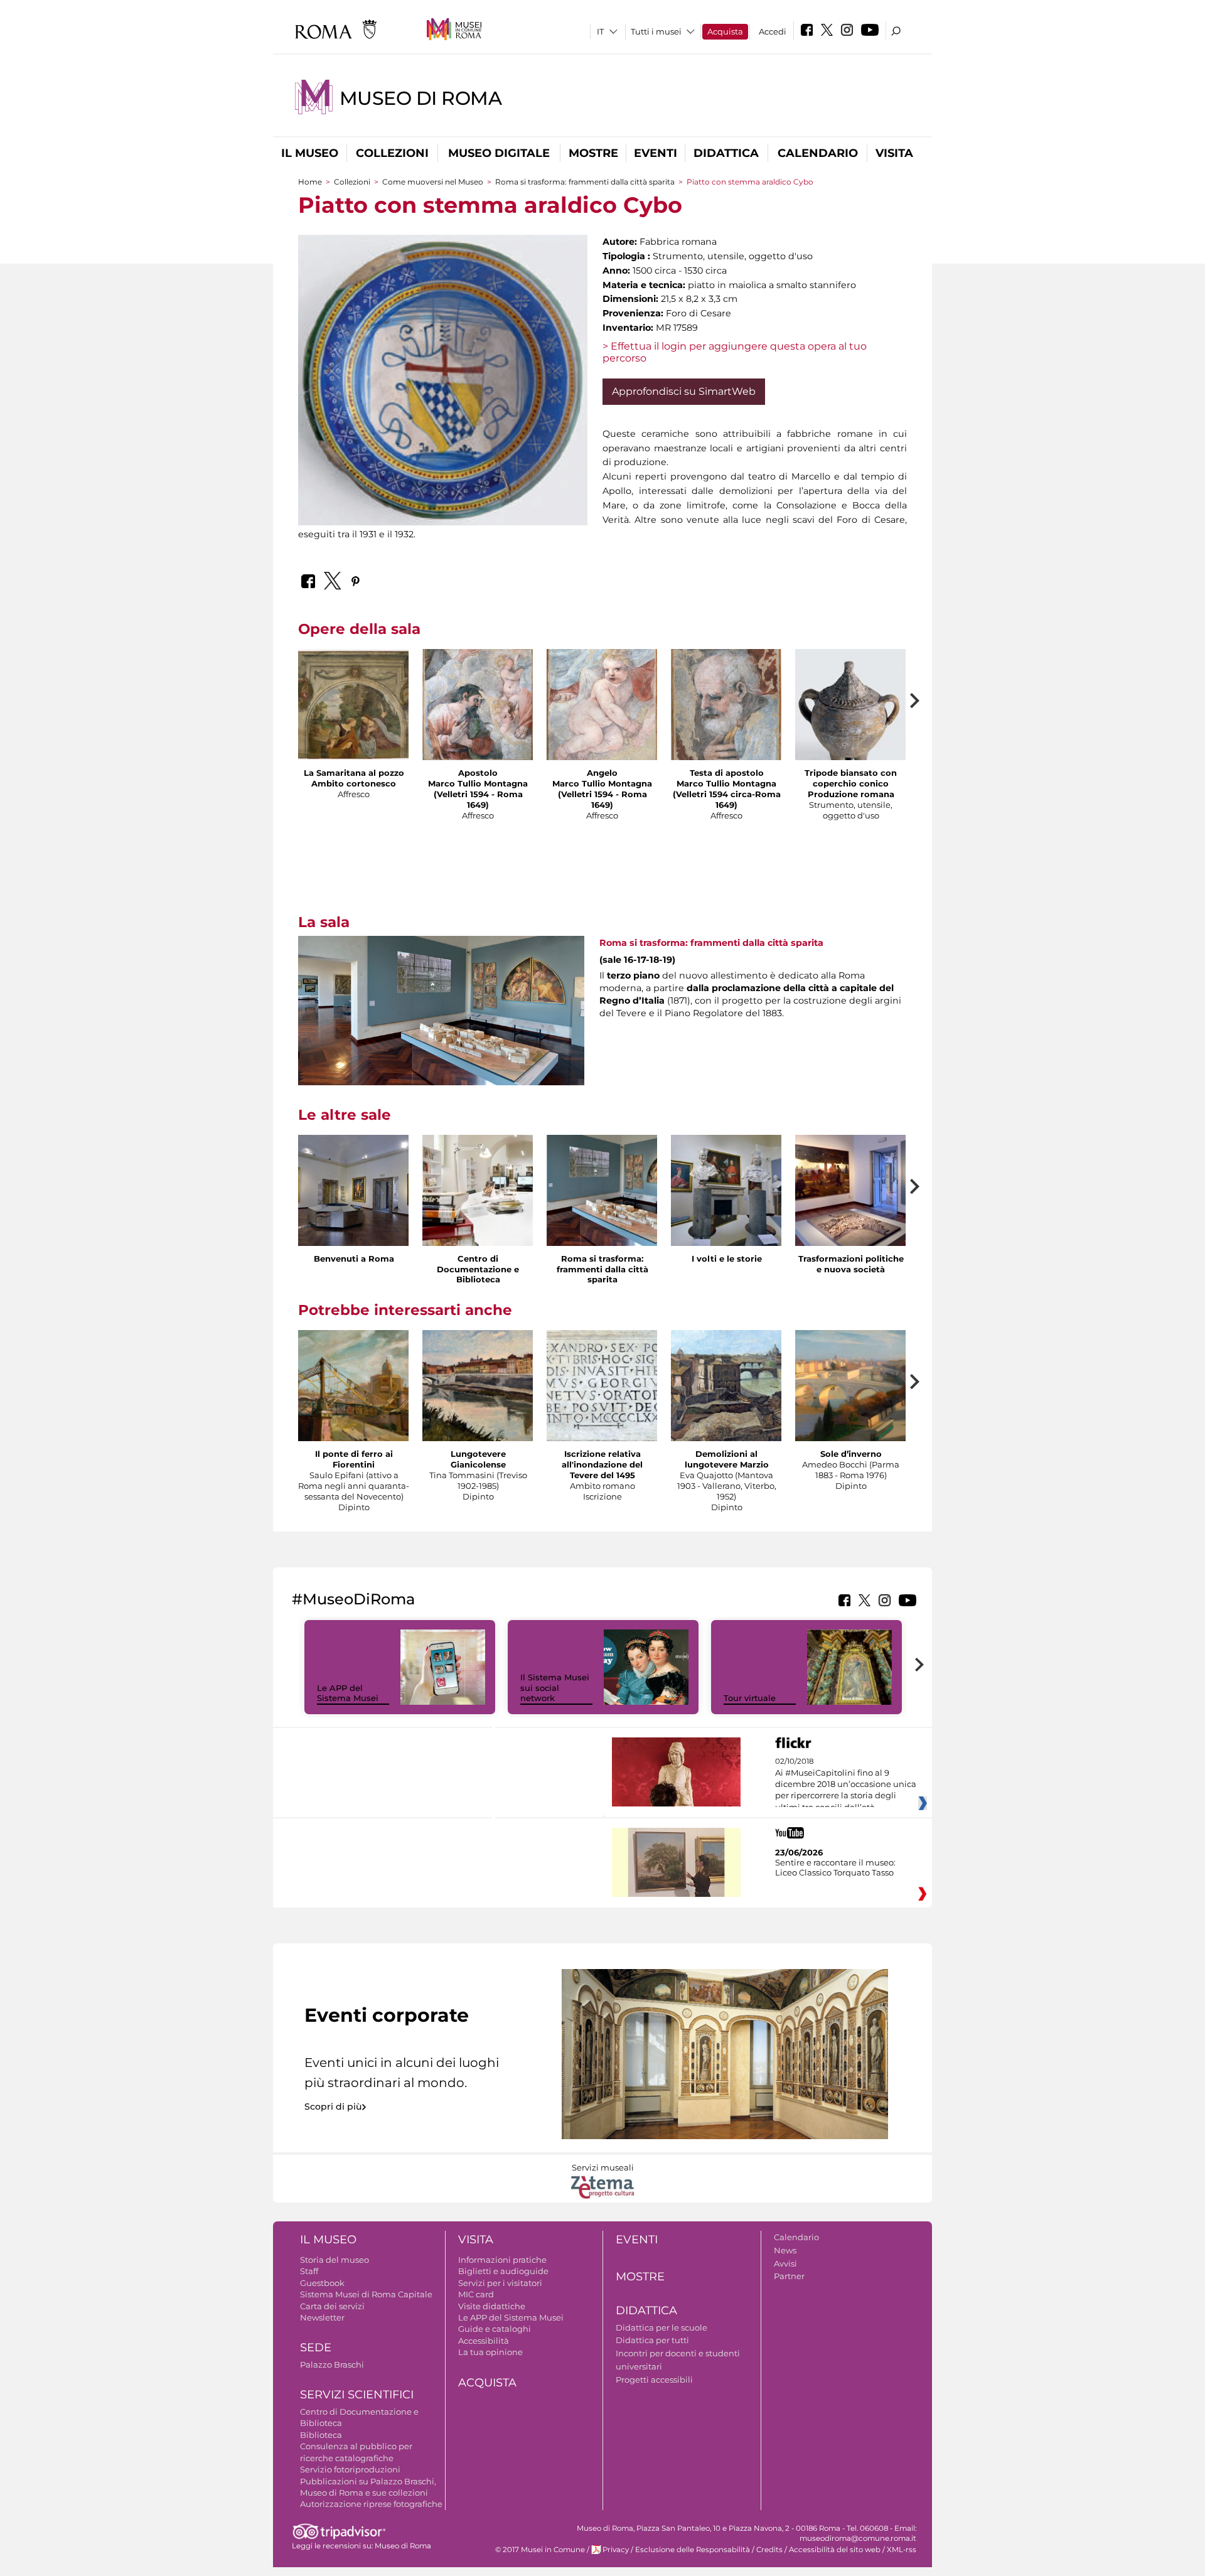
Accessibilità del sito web (835, 2550)
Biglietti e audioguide (503, 2271)
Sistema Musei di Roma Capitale (366, 2294)
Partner (789, 2276)
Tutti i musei (656, 31)
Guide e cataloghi (495, 2329)
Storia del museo (335, 2260)
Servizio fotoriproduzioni (350, 2469)
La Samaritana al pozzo (354, 773)
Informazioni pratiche (502, 2260)
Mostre (593, 153)
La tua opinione (490, 2352)
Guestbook (322, 2283)
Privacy (616, 2550)
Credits (769, 2550)
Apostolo (478, 773)
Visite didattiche (492, 2306)
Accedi (773, 31)
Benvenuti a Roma (354, 1258)
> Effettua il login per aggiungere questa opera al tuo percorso (735, 352)
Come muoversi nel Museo (433, 182)
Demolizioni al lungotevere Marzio (727, 1459)
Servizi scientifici (357, 2395)
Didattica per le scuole (661, 2327)
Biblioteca (321, 2435)
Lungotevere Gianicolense (478, 1459)
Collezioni (392, 153)
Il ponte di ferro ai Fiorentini (354, 1459)
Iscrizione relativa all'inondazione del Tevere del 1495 (602, 1464)
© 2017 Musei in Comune (540, 2550)
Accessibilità (484, 2341)
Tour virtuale (750, 1698)
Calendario (818, 153)
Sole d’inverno (851, 1454)
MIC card (476, 2294)
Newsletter (322, 2317)
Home (310, 182)
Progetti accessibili (654, 2380)
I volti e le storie (727, 1258)
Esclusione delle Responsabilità (693, 2550)
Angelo (602, 773)
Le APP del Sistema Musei (348, 1693)
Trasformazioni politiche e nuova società (851, 1264)
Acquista (725, 31)
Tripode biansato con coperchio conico (851, 778)
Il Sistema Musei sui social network (555, 1688)
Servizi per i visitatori (500, 2283)
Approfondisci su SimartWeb (684, 391)
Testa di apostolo (727, 773)
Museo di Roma (421, 98)
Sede (316, 2348)
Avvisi (785, 2263)
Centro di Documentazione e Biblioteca (478, 1269)
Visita (894, 153)
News (785, 2250)
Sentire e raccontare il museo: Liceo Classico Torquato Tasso (835, 1867)
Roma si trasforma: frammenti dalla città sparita (585, 182)
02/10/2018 (846, 1784)
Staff (309, 2271)
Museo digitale (499, 153)
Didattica (726, 153)
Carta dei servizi (332, 2306)
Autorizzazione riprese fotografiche (371, 2504)
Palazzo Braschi (332, 2364)
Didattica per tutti (652, 2340)
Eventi (656, 153)
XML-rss (902, 2550)
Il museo (310, 153)
